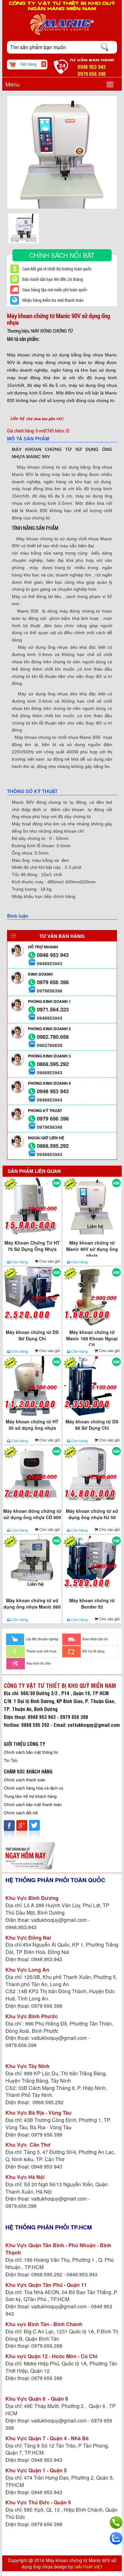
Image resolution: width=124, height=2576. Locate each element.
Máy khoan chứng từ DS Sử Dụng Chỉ (32, 1335)
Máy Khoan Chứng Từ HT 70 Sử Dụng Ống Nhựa (32, 1246)
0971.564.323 (53, 1009)
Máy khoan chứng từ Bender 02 (92, 1603)
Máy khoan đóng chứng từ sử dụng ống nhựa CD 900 (32, 1514)
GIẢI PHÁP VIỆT (88, 2567)
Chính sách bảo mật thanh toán (33, 1804)
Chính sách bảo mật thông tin (31, 1752)
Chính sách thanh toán (25, 1780)
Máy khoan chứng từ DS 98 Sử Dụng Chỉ (92, 1425)
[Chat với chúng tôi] (116, 2538)
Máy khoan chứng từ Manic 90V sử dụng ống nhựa (92, 1248)
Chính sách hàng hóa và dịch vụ (34, 1788)
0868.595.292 (53, 1064)
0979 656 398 (53, 982)
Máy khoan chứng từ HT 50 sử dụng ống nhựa (32, 1425)
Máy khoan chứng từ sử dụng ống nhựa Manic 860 (32, 1603)
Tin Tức (11, 1760)
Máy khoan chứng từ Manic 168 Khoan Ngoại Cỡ (92, 1337)
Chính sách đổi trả (21, 1813)
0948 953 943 (53, 955)
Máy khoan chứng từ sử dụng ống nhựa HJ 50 (92, 1514)
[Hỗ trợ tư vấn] (116, 2522)
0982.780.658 (53, 1037)
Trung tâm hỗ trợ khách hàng (30, 1796)
